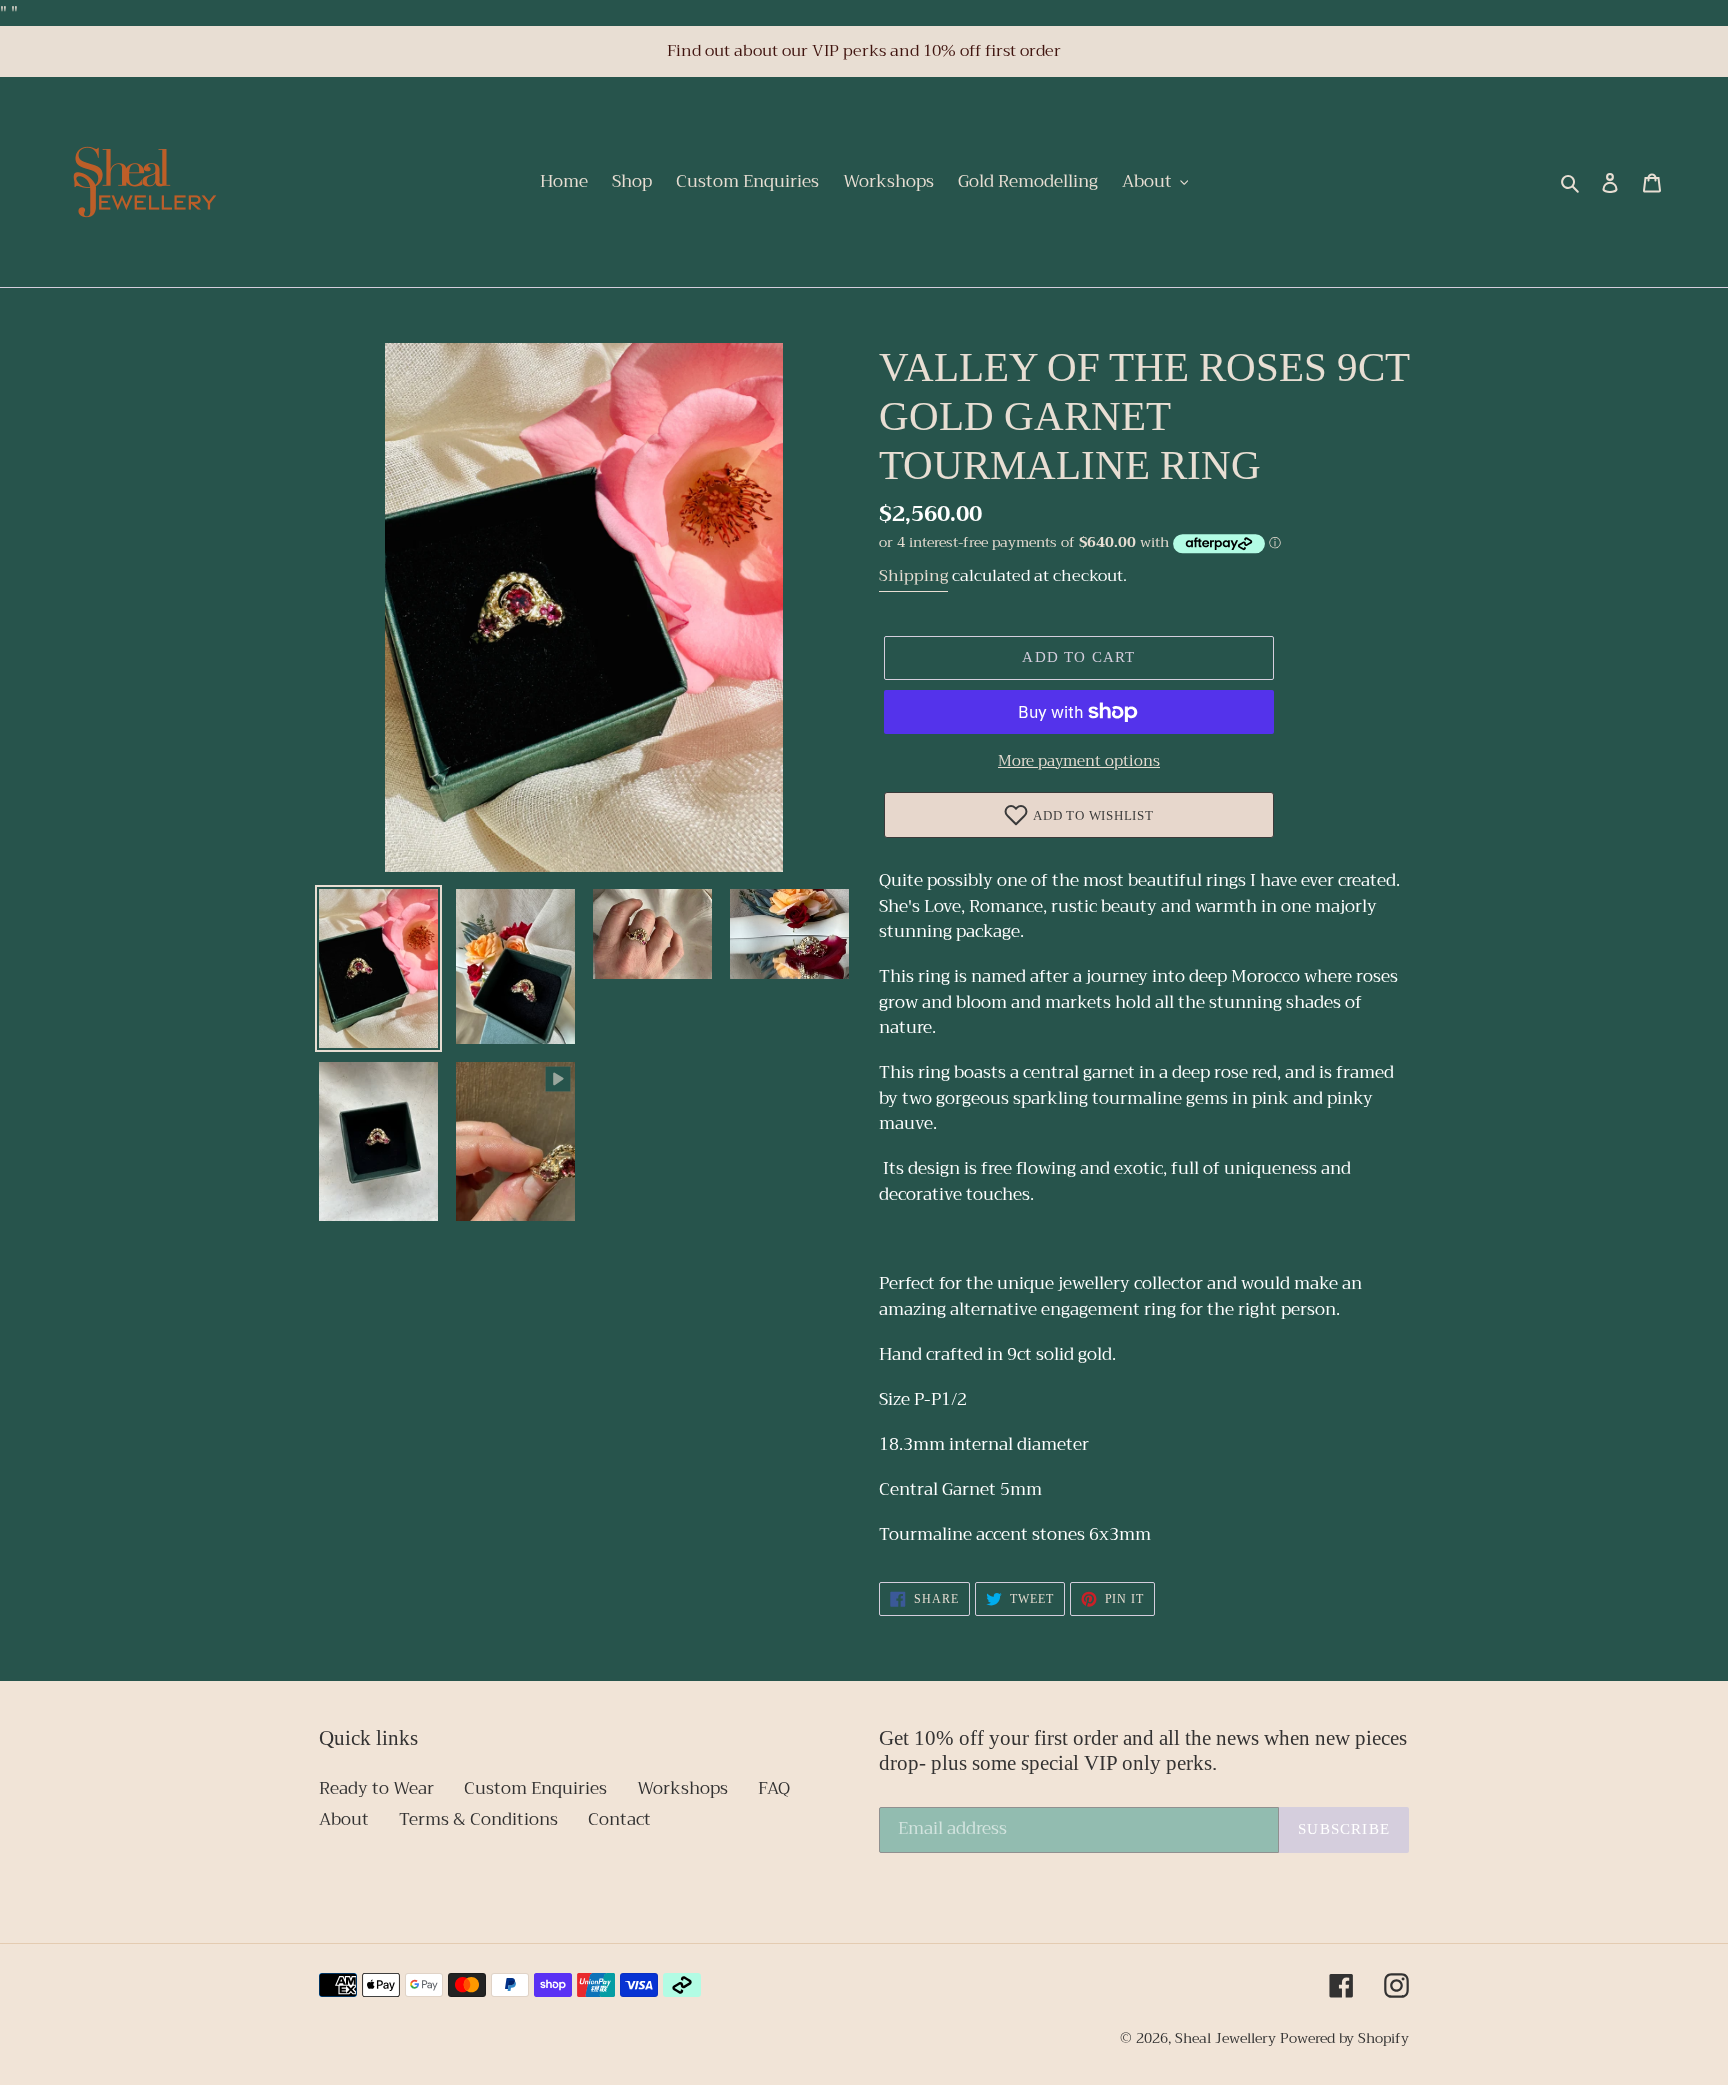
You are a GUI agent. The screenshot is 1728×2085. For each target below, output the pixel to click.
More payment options (1079, 761)
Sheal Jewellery (1225, 2038)
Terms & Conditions (478, 1819)
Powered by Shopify (1344, 2038)
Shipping (913, 576)
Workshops (682, 1788)
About (344, 1819)
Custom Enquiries (535, 1788)
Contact (619, 1819)
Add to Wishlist (1093, 815)
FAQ (774, 1788)
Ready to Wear (376, 1788)
